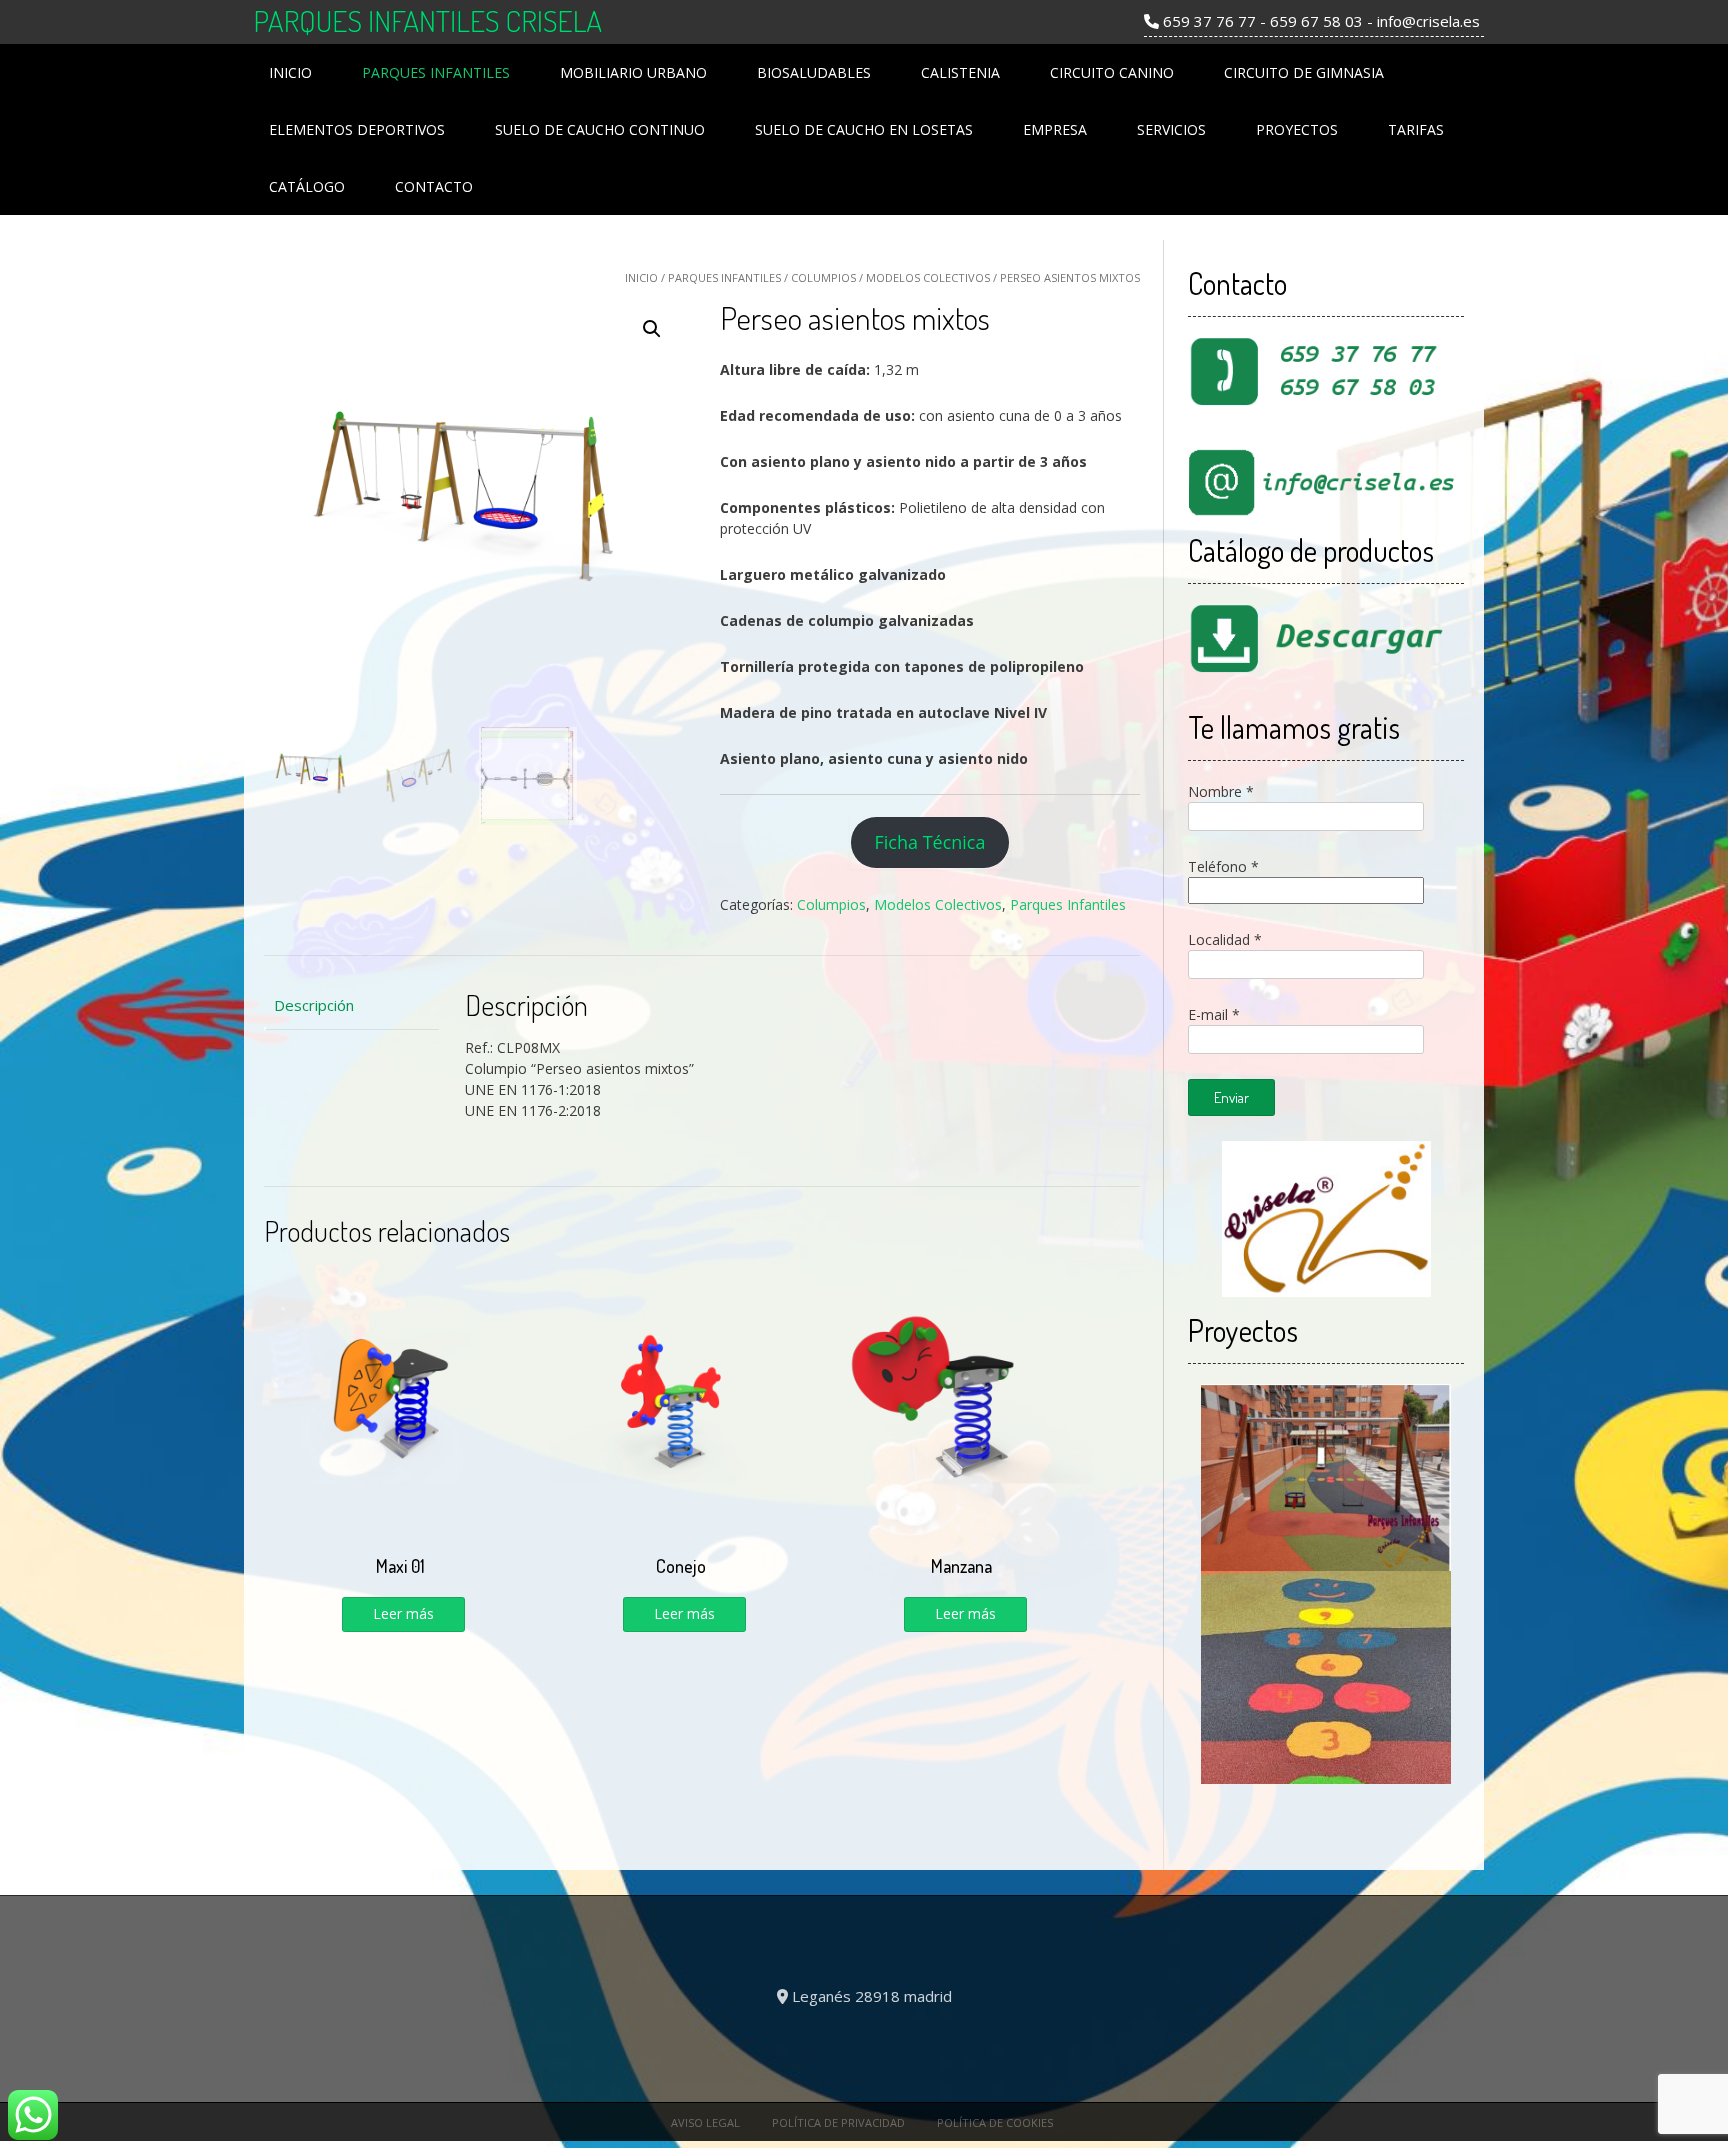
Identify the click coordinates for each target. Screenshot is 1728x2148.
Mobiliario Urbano (633, 72)
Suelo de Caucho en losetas (864, 129)
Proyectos (1297, 129)
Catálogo (307, 186)
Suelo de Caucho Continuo (600, 129)
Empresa (1055, 129)
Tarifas (1416, 129)
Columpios (823, 277)
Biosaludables (814, 72)
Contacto (434, 186)
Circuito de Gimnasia (1304, 72)
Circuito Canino (1112, 72)
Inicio (290, 72)
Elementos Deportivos (357, 129)
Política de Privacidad (838, 2122)
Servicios (1171, 129)
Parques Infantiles (436, 72)
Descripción (314, 1005)
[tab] (351, 1005)
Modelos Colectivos (928, 277)
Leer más (403, 1613)
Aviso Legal (705, 2122)
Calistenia (960, 72)
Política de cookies (995, 2122)
